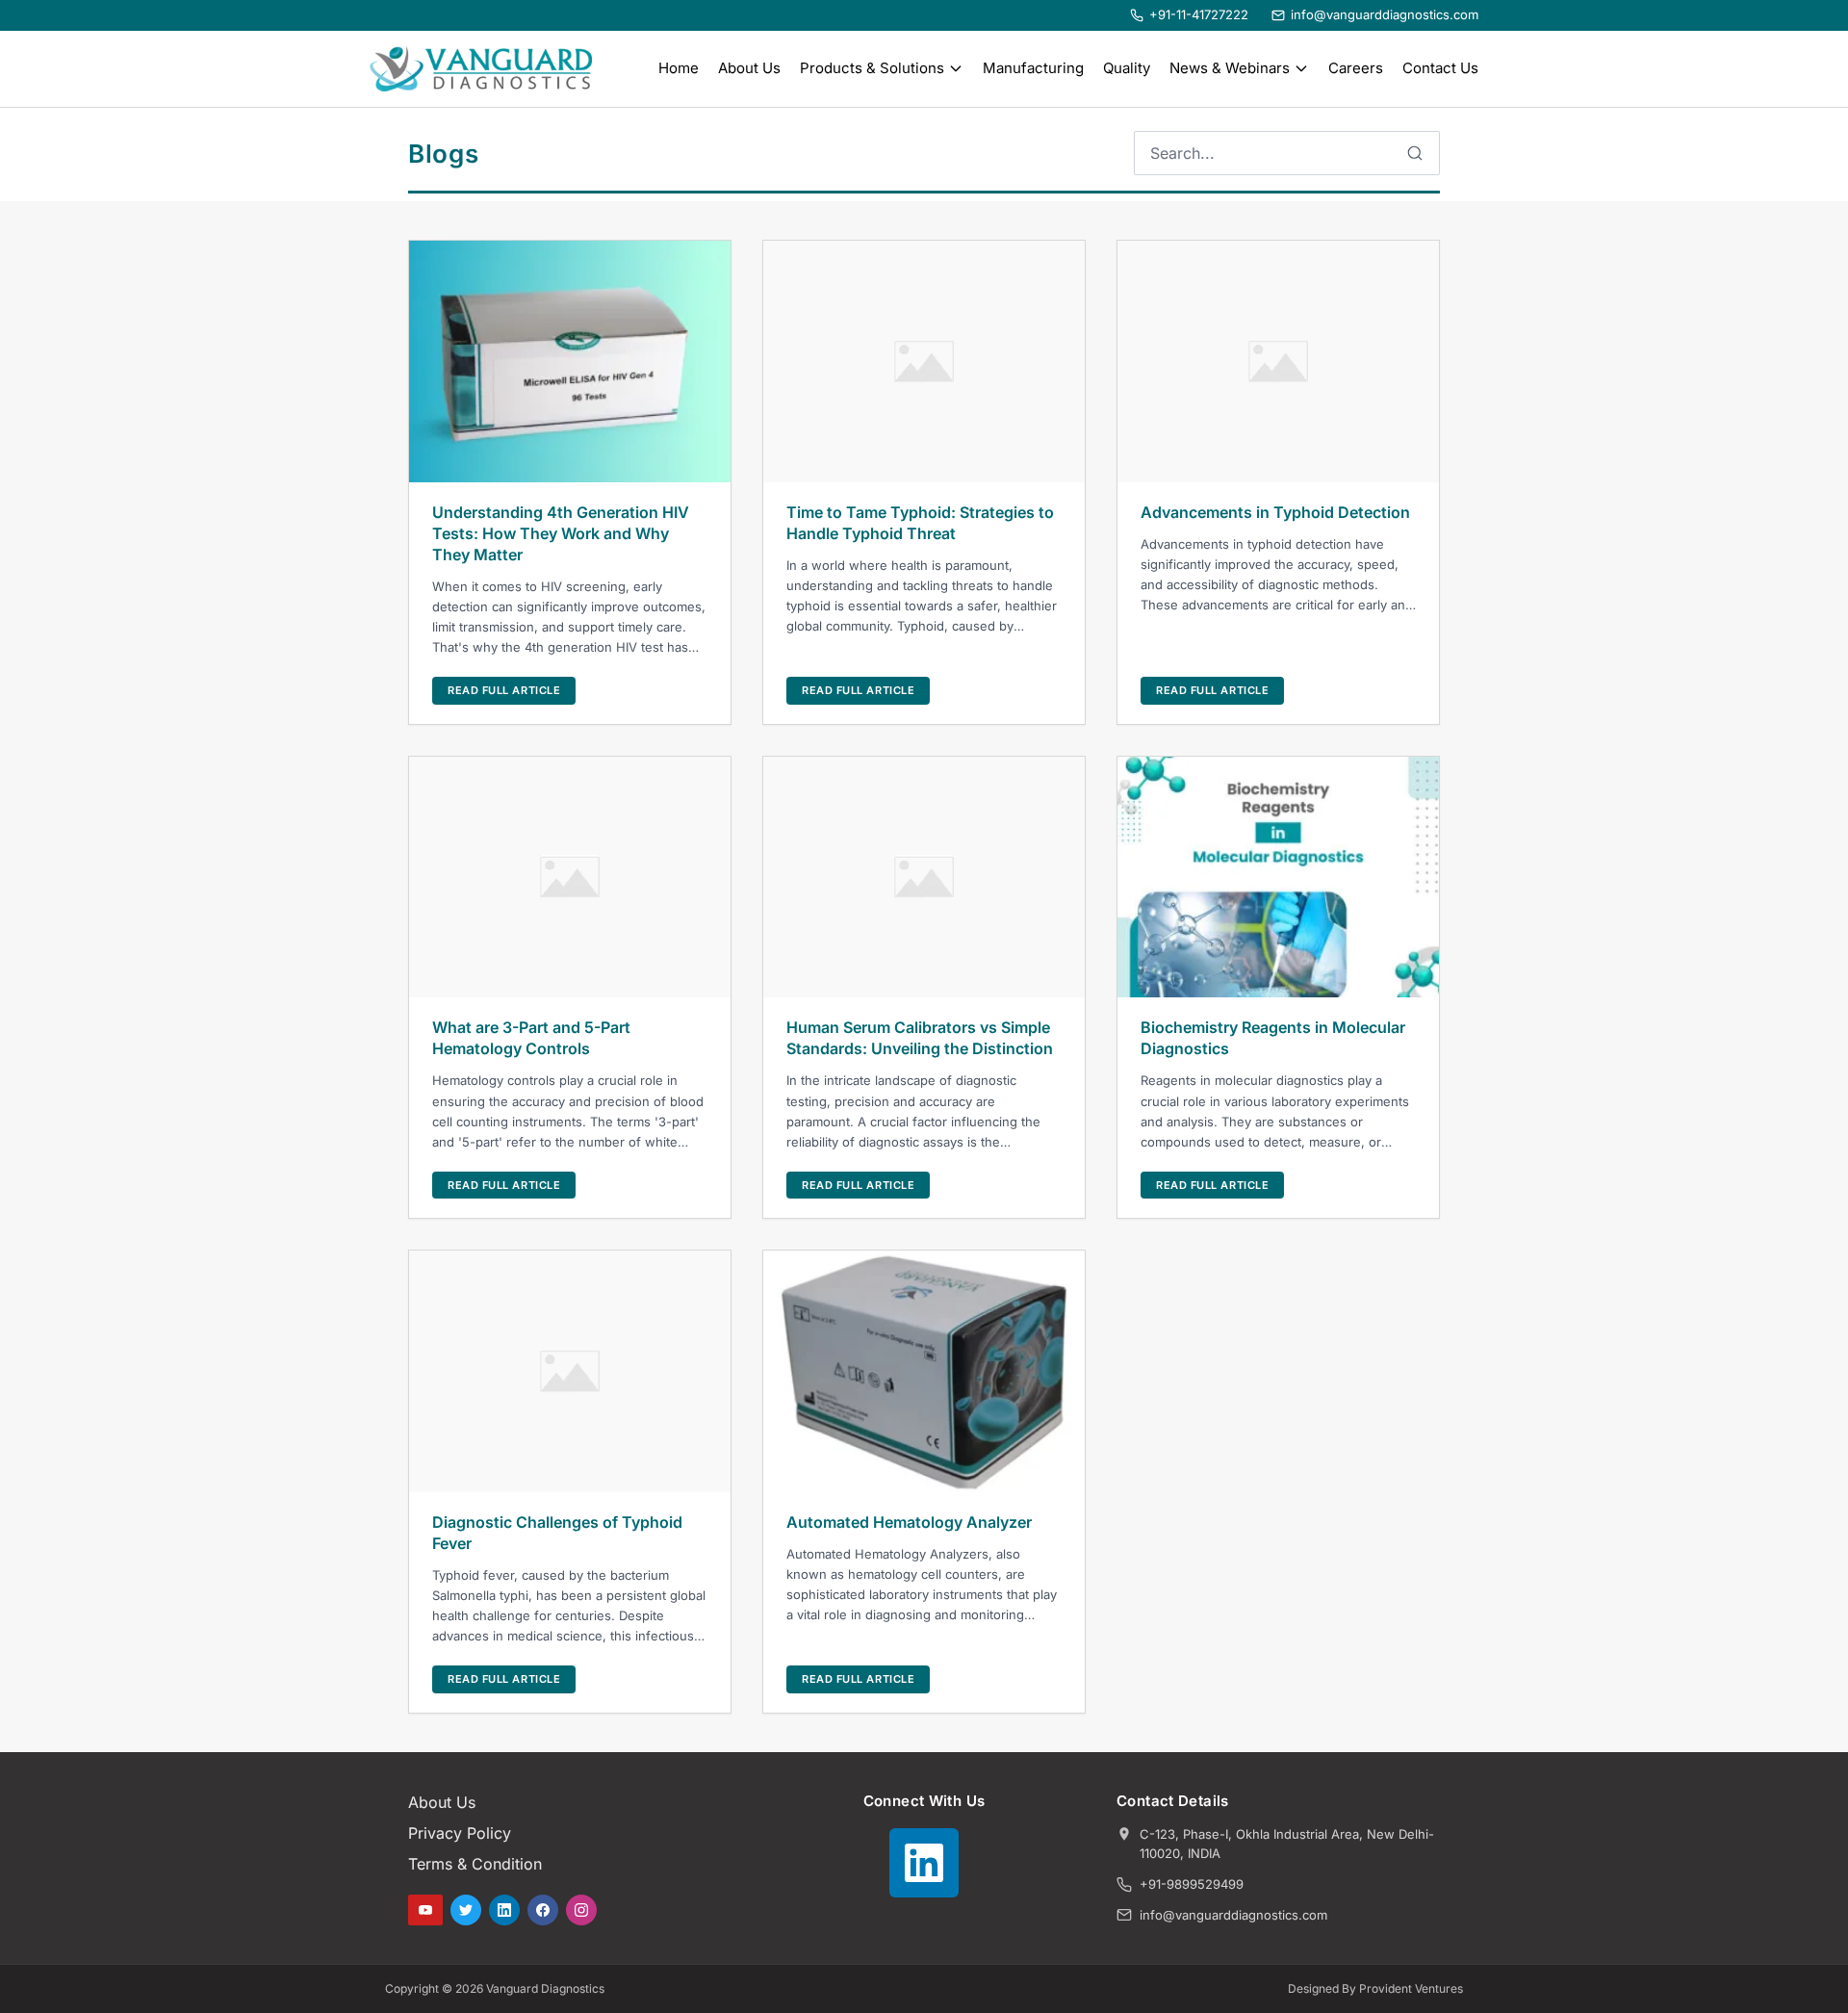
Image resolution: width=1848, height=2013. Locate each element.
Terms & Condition (475, 1864)
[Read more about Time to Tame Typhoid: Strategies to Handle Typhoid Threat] (924, 361)
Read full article (504, 690)
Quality (1127, 68)
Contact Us (1440, 68)
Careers (1356, 68)
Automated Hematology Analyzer (909, 1522)
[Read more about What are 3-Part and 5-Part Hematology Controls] (570, 877)
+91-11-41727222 (1199, 14)
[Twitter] (466, 1910)
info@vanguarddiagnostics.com (1385, 14)
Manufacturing (1033, 68)
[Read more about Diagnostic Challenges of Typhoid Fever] (570, 1371)
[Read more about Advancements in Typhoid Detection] (1278, 361)
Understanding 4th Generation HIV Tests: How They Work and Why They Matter (561, 533)
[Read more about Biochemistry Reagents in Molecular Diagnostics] (1278, 877)
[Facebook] (543, 1910)
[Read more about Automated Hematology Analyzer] (924, 1371)
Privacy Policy (460, 1833)
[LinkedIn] (504, 1910)
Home (679, 68)
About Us (749, 68)
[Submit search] (1415, 153)
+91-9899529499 (1192, 1884)
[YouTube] (425, 1910)
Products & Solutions (872, 68)
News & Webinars (1230, 68)
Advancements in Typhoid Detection (1275, 512)
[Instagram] (581, 1910)
